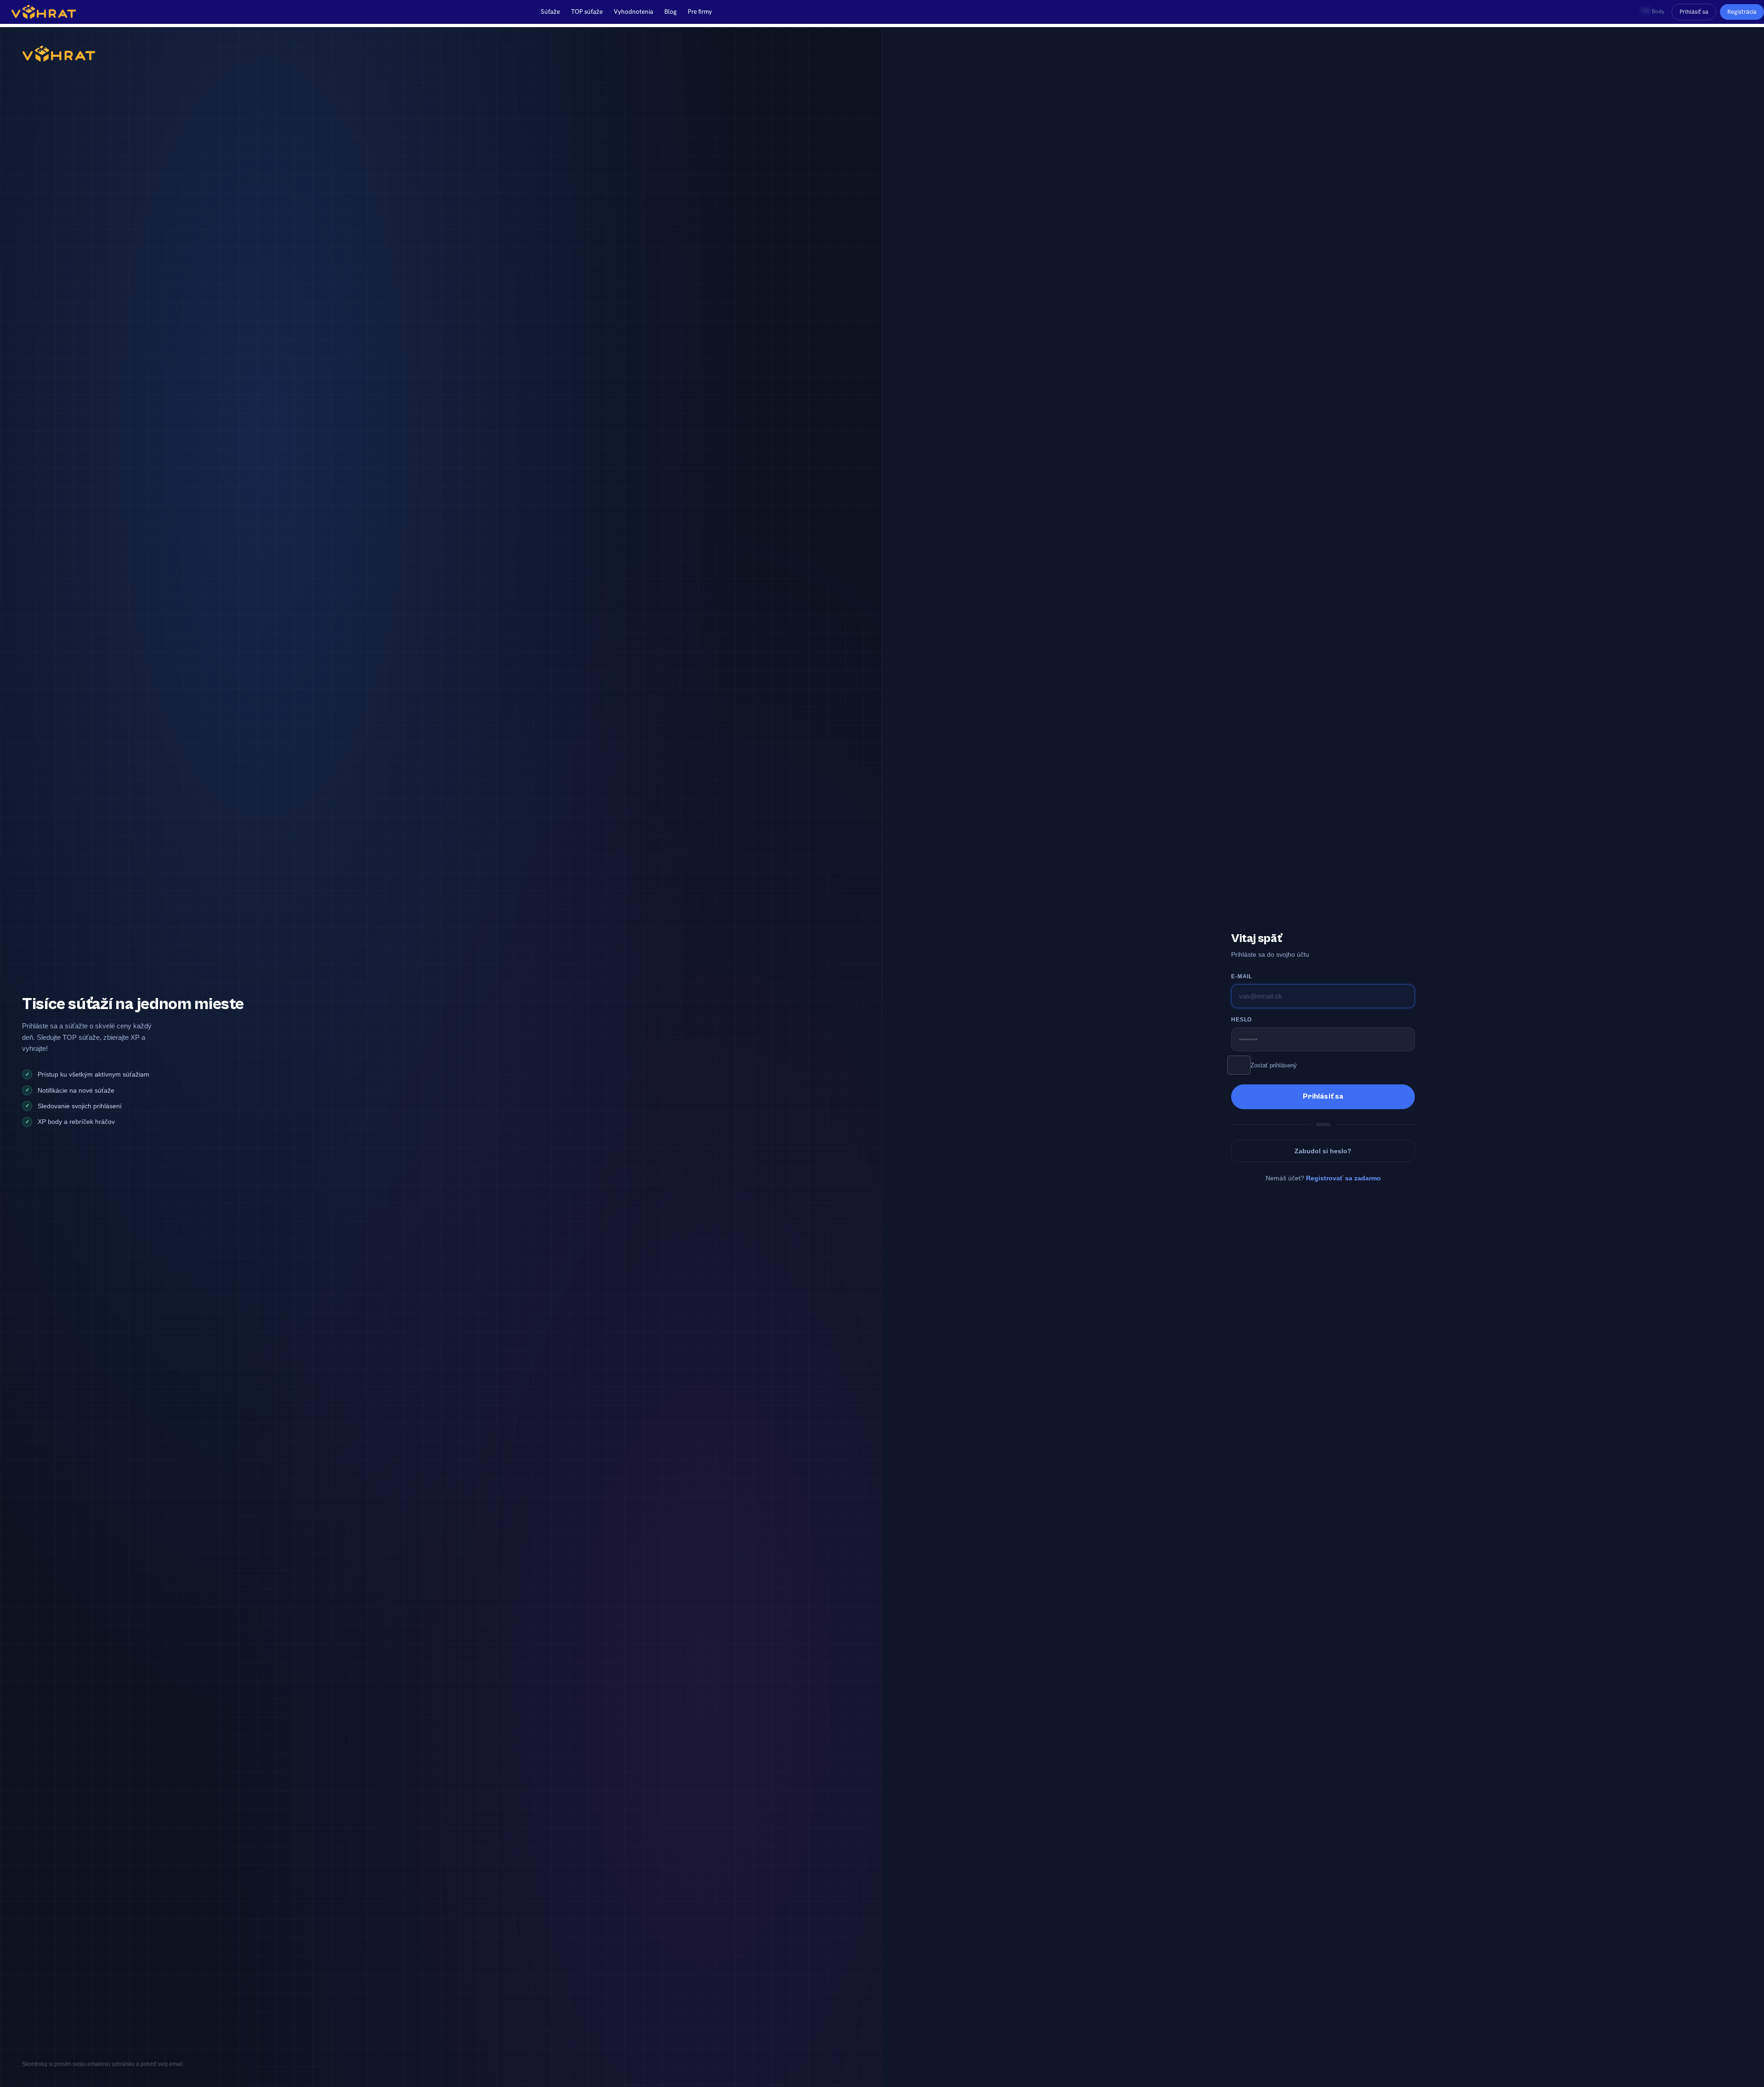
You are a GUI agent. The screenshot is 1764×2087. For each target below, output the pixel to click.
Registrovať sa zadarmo (1343, 1178)
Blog (670, 11)
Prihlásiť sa (1694, 12)
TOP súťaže (587, 11)
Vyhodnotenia (633, 11)
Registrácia (1742, 12)
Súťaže (550, 11)
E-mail (1242, 976)
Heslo (1241, 1020)
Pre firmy (700, 11)
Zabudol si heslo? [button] (1323, 1151)
